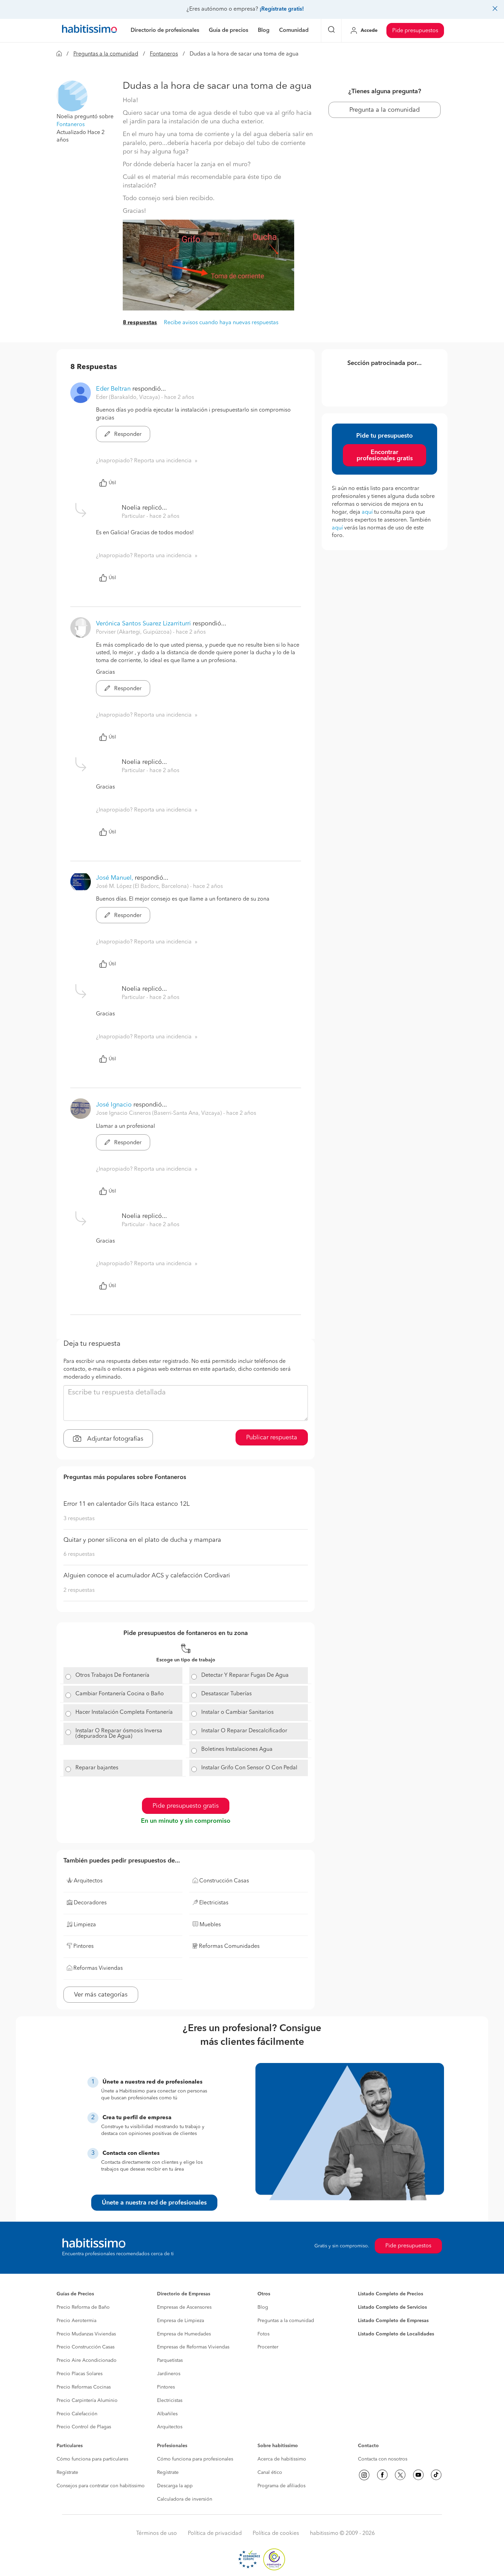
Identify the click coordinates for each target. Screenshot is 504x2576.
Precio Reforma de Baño (83, 2307)
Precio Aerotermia (76, 2321)
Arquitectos (170, 2427)
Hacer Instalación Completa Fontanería (124, 1712)
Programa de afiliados (281, 2486)
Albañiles (167, 2414)
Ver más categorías (101, 1995)
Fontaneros (164, 54)
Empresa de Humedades (184, 2334)
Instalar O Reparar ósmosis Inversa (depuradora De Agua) (119, 1734)
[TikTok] (436, 2475)
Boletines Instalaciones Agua (237, 1749)
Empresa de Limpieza (181, 2321)
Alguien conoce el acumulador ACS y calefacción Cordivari (147, 1576)
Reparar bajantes (97, 1768)
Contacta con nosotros (383, 2459)
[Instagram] (364, 2475)
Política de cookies (276, 2534)
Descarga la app (175, 2486)
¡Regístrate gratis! (282, 9)
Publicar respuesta (272, 1438)
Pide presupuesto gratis (186, 1806)
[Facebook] (382, 2475)
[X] (400, 2475)
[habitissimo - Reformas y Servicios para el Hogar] (89, 30)
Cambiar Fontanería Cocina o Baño (120, 1694)
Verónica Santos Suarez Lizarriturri (143, 624)
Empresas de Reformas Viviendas (193, 2347)
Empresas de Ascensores (184, 2307)
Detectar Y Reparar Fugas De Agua (245, 1675)
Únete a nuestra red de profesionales (154, 2203)
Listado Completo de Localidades (396, 2334)
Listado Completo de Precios (391, 2294)
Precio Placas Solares (80, 2374)
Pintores (166, 2387)
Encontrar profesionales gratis (385, 455)
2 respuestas (79, 1590)
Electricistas (170, 2401)
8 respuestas (140, 323)
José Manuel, (115, 878)
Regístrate (67, 2473)
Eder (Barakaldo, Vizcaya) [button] (129, 398)
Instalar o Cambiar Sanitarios (237, 1712)
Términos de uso (157, 2534)
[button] (72, 96)
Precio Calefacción (77, 2414)
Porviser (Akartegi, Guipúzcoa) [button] (134, 632)
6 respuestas (79, 1554)
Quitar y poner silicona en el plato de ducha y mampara (142, 1540)
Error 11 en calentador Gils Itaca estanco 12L (127, 1504)
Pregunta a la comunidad (385, 110)
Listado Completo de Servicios (392, 2307)
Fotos (263, 2334)
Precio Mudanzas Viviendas (86, 2334)
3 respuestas (79, 1519)
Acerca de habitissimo (282, 2459)
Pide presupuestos (415, 31)
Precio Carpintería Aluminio (87, 2401)
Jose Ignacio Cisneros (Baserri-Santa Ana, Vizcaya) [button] (160, 1113)
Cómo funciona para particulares (92, 2459)
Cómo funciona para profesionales (195, 2459)
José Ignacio (114, 1105)
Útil (112, 483)
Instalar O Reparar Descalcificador (244, 1731)
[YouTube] (418, 2475)
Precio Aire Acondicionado (87, 2360)
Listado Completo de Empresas (393, 2321)
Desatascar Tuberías (226, 1694)
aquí (367, 512)
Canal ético (270, 2473)
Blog (263, 2307)
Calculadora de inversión (185, 2499)
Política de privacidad (215, 2534)
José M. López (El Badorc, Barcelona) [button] (143, 887)
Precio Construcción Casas (86, 2347)
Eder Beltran (113, 389)
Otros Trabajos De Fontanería (112, 1675)
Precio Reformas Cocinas (84, 2387)
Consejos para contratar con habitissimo (101, 2486)
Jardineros (169, 2374)
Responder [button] (127, 435)
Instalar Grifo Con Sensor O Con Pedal (249, 1768)
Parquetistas (170, 2360)
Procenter (268, 2347)
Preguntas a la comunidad (106, 54)
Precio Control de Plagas (84, 2427)
